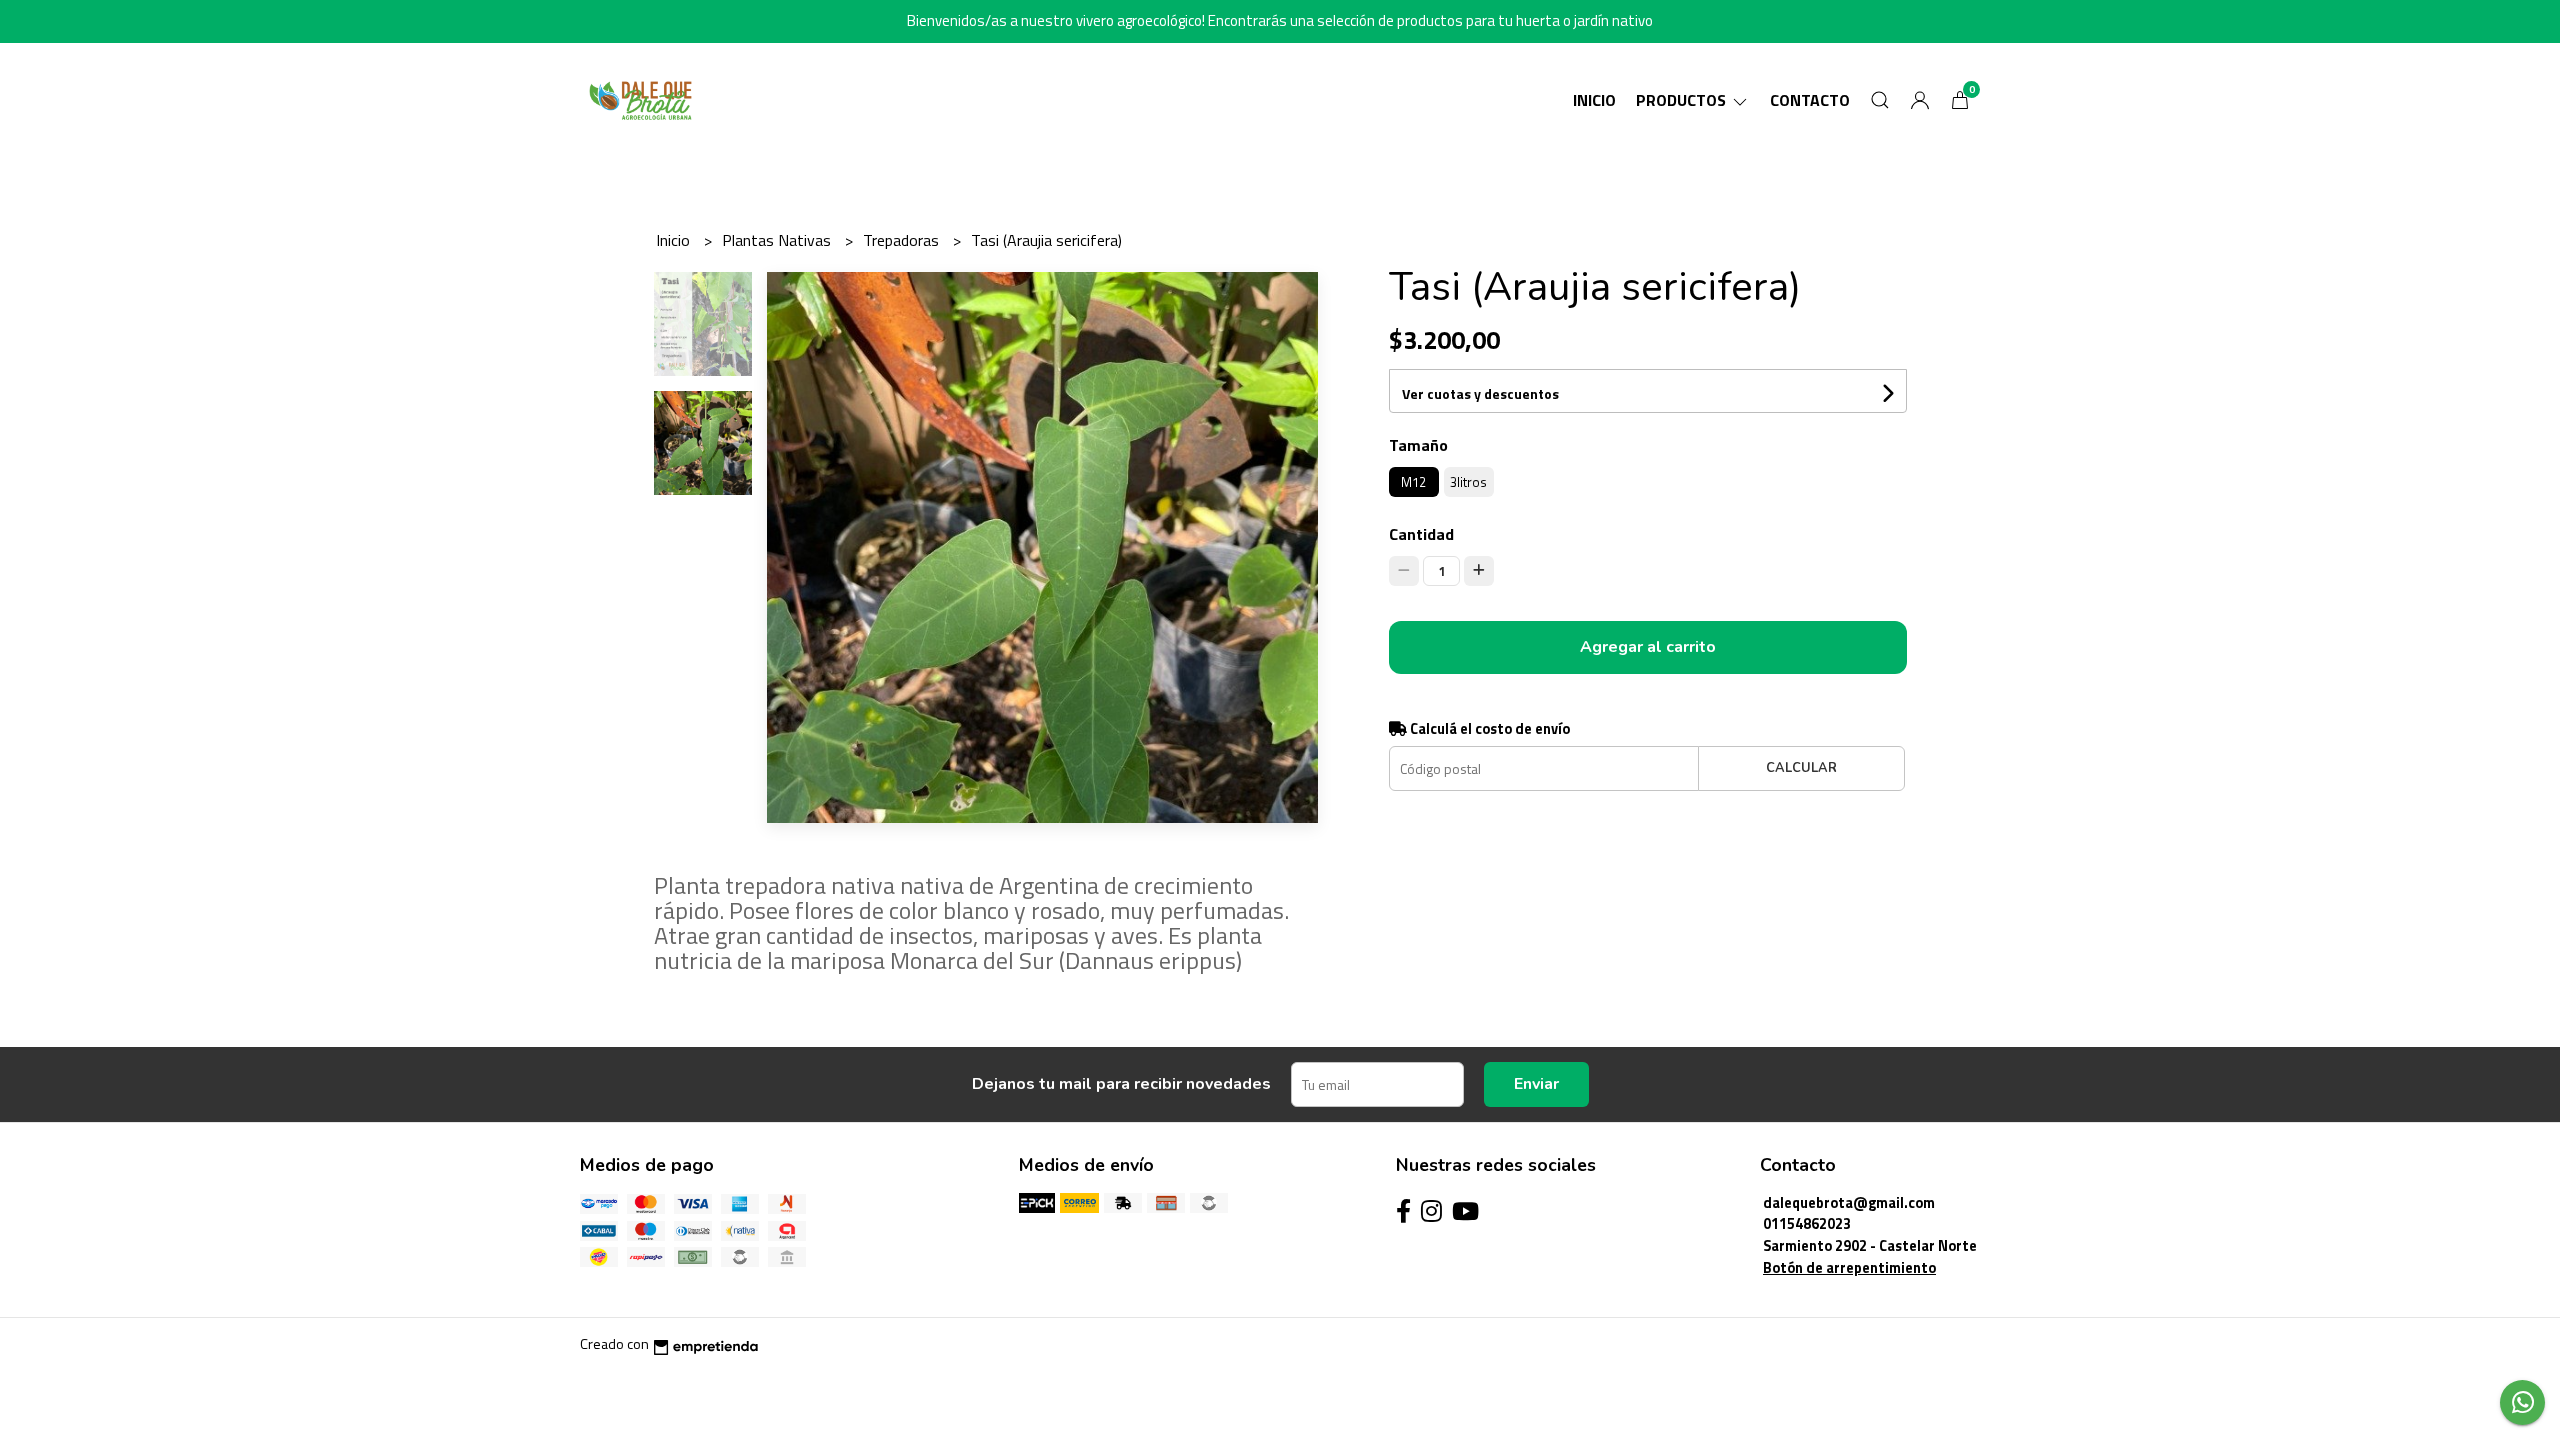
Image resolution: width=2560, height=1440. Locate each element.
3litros (1468, 482)
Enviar (1536, 1084)
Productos (1683, 100)
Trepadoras (903, 240)
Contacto (1810, 100)
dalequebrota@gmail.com (1849, 1203)
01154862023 (1807, 1224)
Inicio (1594, 100)
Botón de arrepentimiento (1849, 1268)
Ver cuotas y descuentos (1480, 393)
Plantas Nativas (778, 240)
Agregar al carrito (1648, 647)
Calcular (1801, 768)
